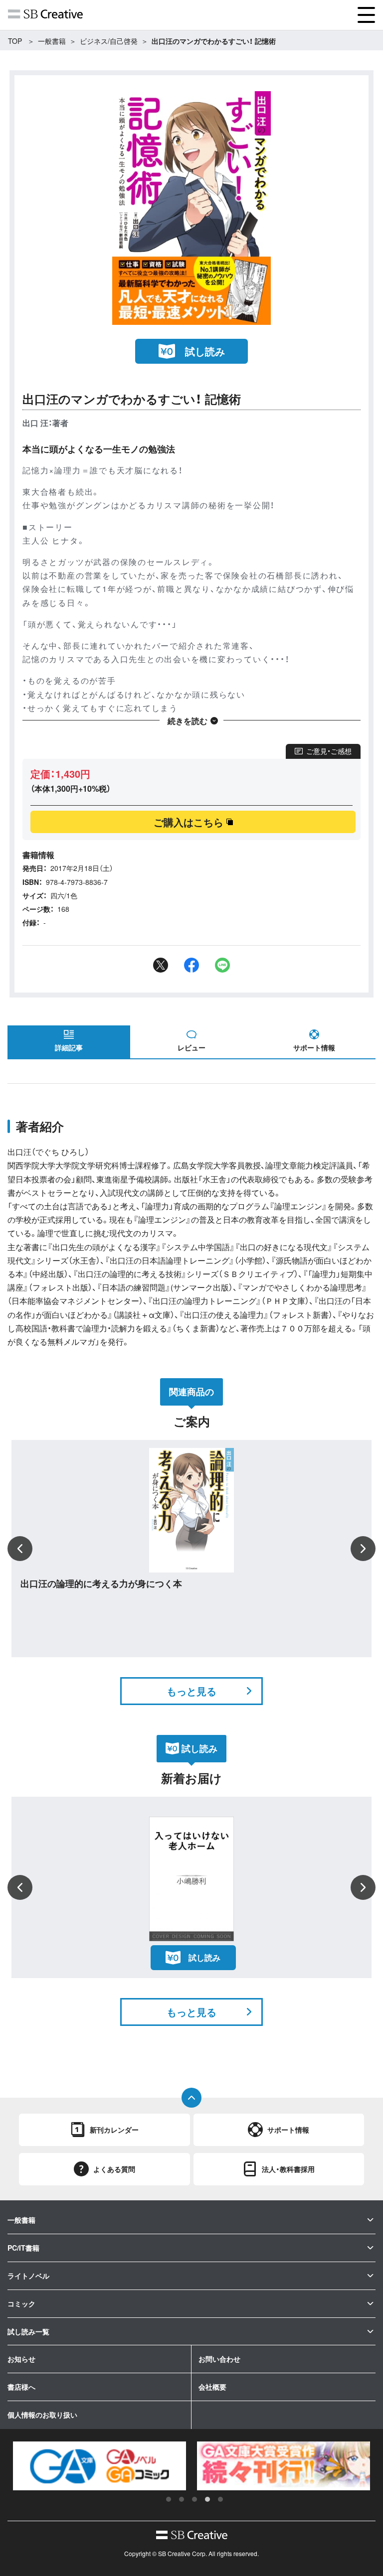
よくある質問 (114, 2169)
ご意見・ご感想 (329, 751)
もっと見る (191, 1691)
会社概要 (212, 2387)
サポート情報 (314, 1047)
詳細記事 (69, 1047)
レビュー (191, 1047)
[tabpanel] (99, 2466)
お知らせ (21, 2359)
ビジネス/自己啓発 (109, 41)
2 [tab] (182, 2499)
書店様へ (21, 2387)
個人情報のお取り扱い (42, 2415)
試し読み (205, 351)
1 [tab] (169, 2499)
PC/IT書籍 (23, 2248)
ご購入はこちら (189, 822)
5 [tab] (220, 2499)
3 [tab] (194, 2499)
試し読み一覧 (28, 2331)
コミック (21, 2303)
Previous (20, 1549)
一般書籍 (52, 41)
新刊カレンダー (114, 2130)
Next (363, 1549)
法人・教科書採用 (288, 2169)
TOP (15, 41)
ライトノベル (28, 2276)
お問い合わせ (219, 2359)
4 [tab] (207, 2499)
